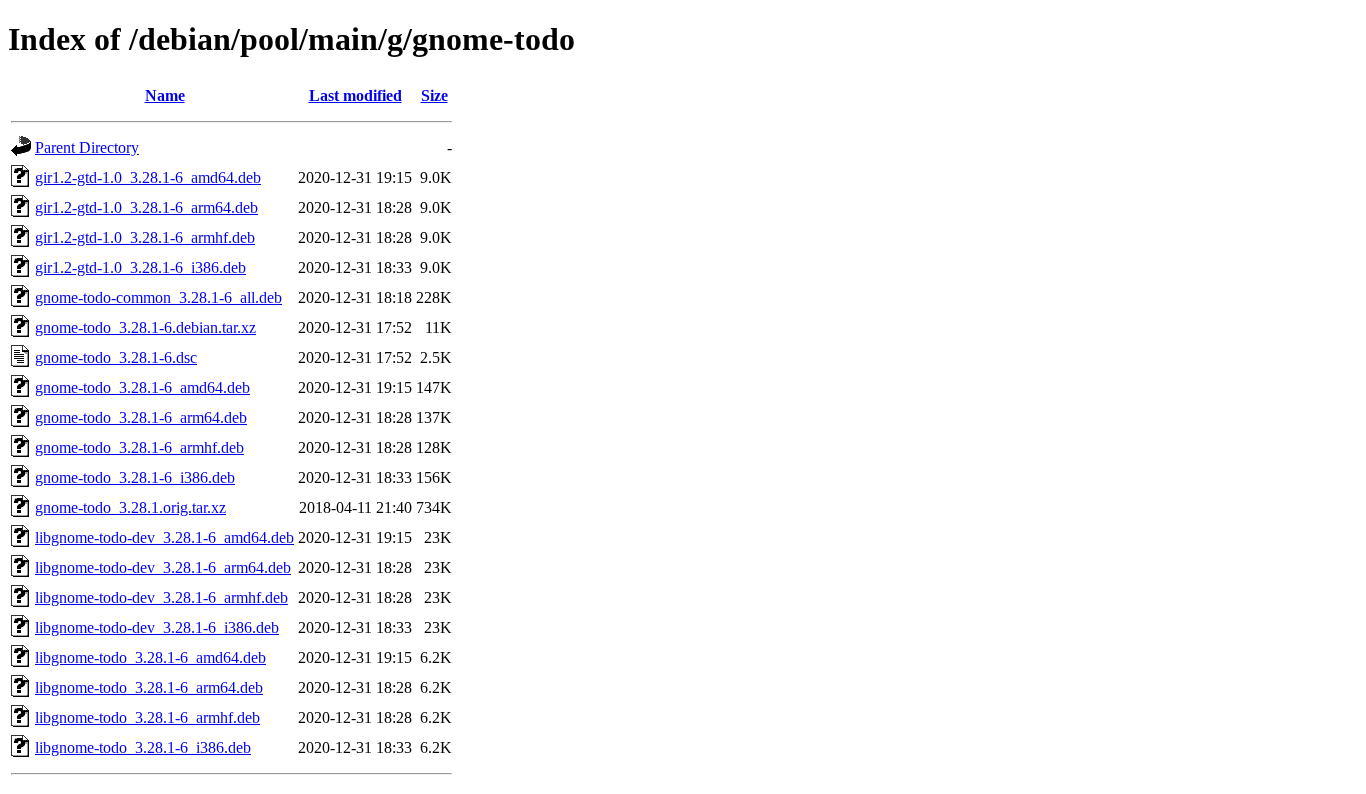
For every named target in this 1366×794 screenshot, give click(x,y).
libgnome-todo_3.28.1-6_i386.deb (143, 747)
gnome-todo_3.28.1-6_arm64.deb (141, 417)
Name (165, 95)
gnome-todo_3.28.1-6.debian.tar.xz (145, 327)
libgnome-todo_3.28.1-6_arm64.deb (149, 687)
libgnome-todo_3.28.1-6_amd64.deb (150, 657)
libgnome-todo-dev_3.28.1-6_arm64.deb (163, 567)
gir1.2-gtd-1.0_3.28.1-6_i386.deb (140, 267)
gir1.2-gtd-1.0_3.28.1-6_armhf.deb (145, 237)
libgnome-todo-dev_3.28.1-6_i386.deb (157, 627)
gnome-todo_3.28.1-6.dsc (116, 357)
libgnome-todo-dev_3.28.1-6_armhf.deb (161, 597)
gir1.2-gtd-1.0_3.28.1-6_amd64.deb (148, 177)
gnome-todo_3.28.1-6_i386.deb (135, 477)
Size (434, 95)
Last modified (355, 95)
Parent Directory (87, 147)
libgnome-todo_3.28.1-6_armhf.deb (147, 717)
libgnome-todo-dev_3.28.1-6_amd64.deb (164, 537)
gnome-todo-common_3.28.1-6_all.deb (158, 297)
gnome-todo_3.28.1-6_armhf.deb (139, 447)
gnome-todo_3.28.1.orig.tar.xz (130, 507)
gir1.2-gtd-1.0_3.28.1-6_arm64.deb (146, 207)
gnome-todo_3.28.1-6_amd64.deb (142, 387)
